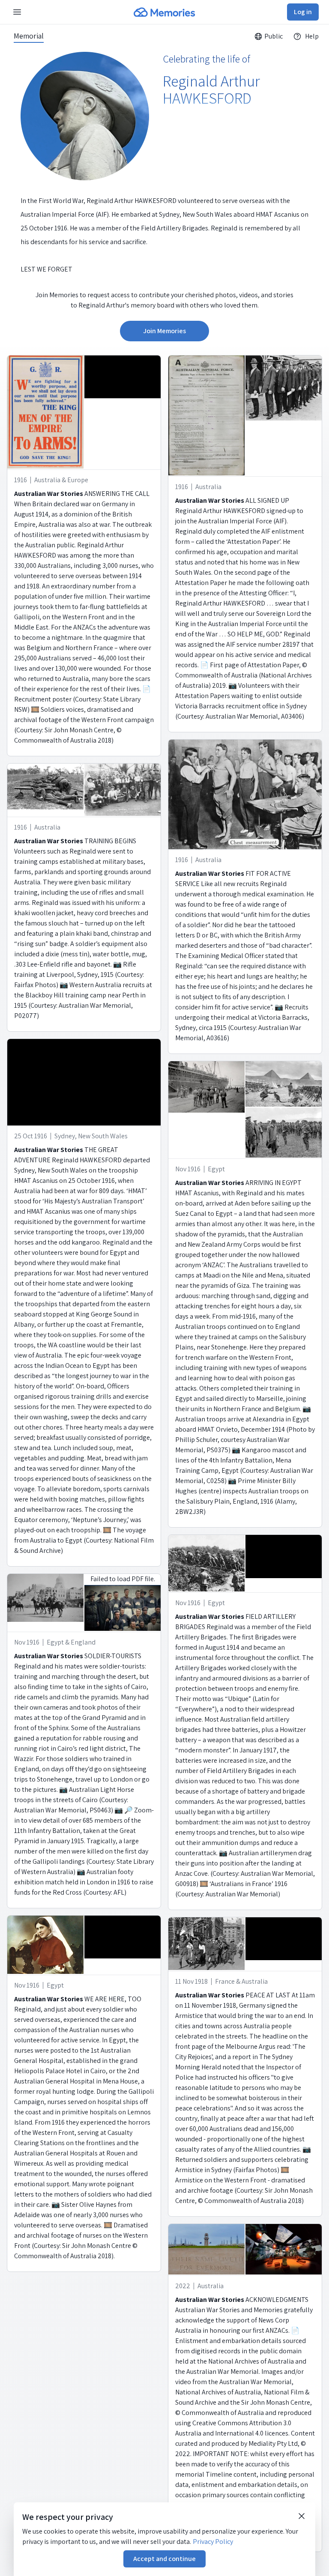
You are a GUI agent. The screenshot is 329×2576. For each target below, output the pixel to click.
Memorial (29, 36)
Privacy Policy (213, 2542)
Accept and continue (164, 2559)
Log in (303, 12)
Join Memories (164, 331)
